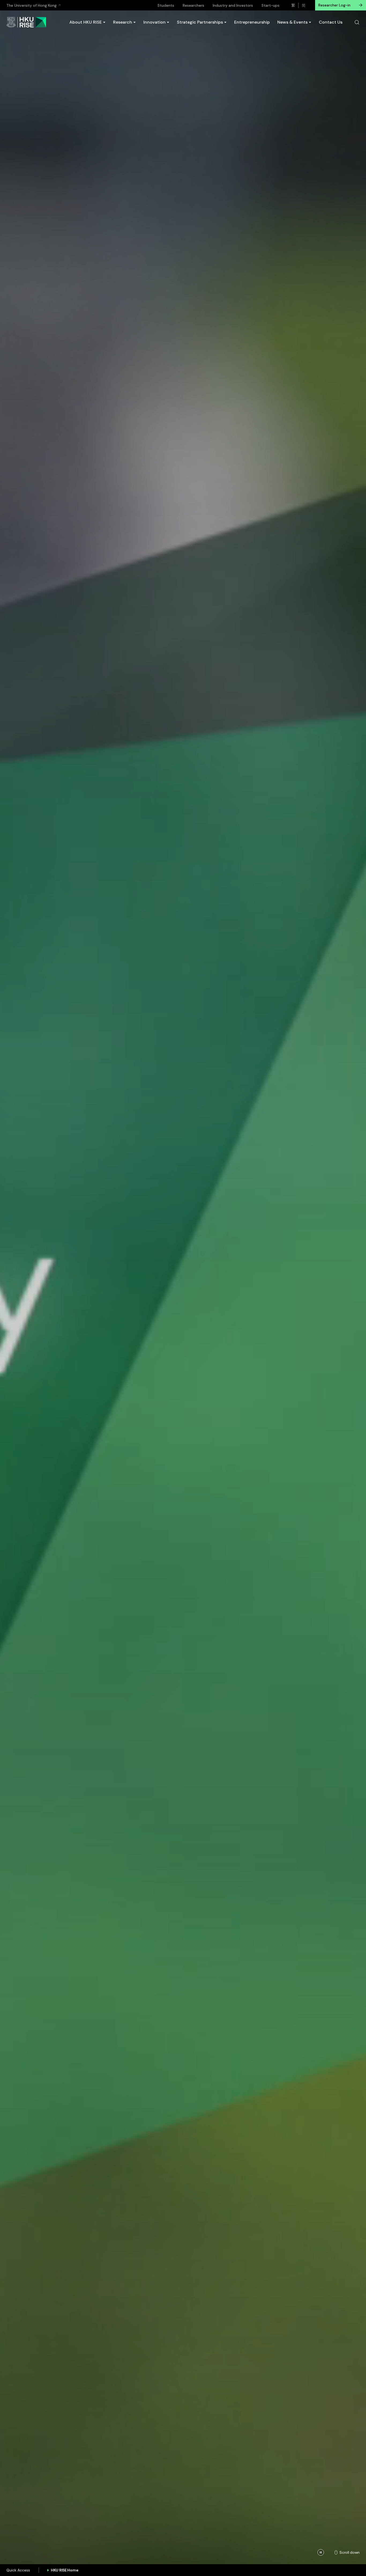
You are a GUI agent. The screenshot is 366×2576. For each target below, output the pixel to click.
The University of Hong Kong (31, 5)
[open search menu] (357, 22)
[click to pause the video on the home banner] (321, 2552)
